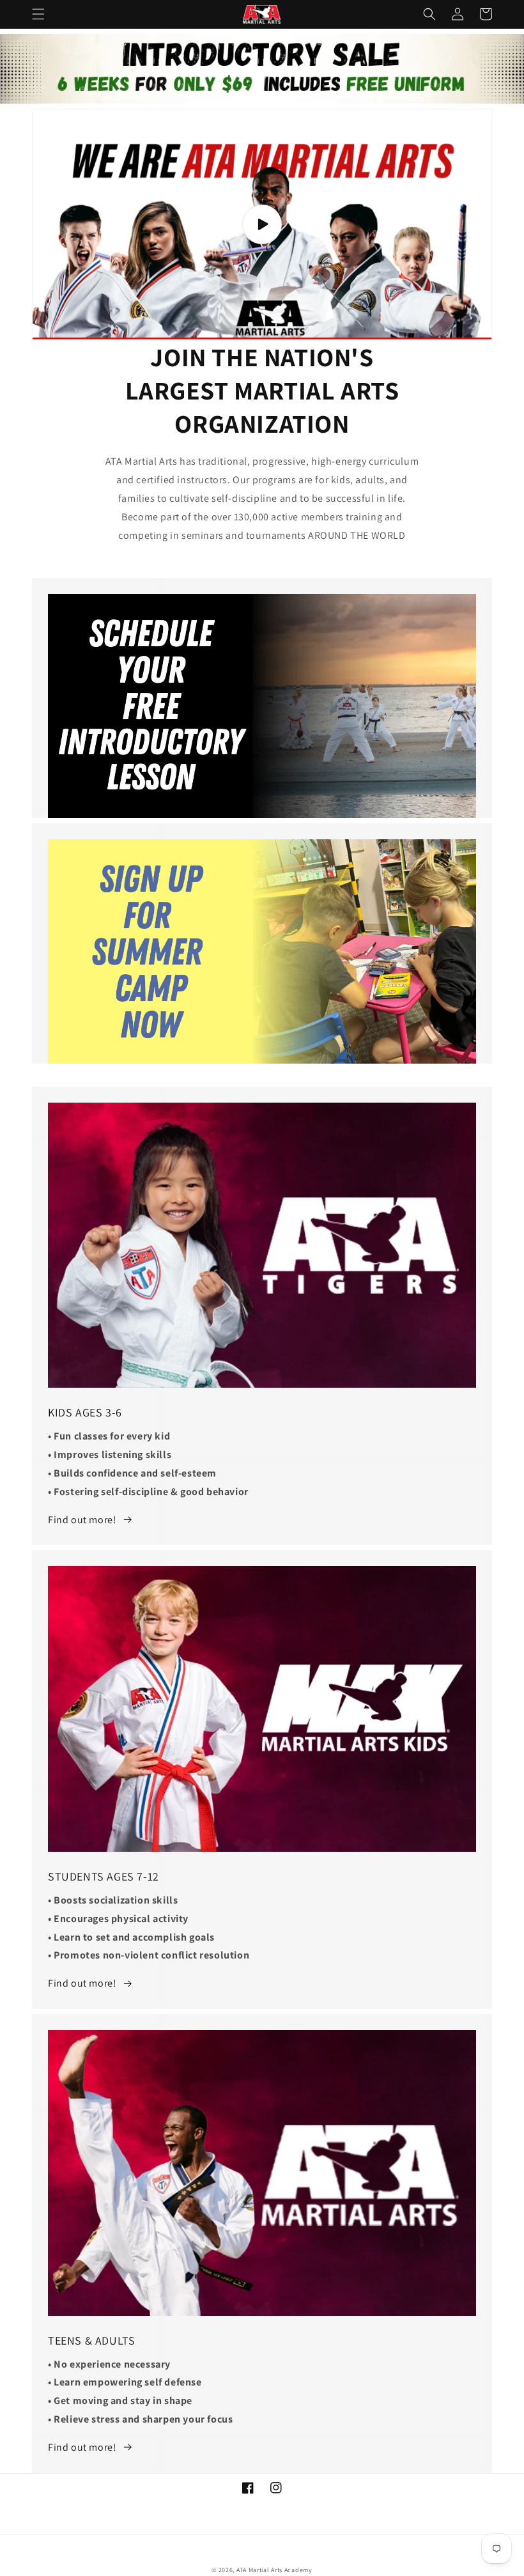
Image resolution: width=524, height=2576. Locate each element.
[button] (38, 14)
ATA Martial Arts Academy (274, 2570)
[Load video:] (262, 224)
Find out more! (82, 1520)
